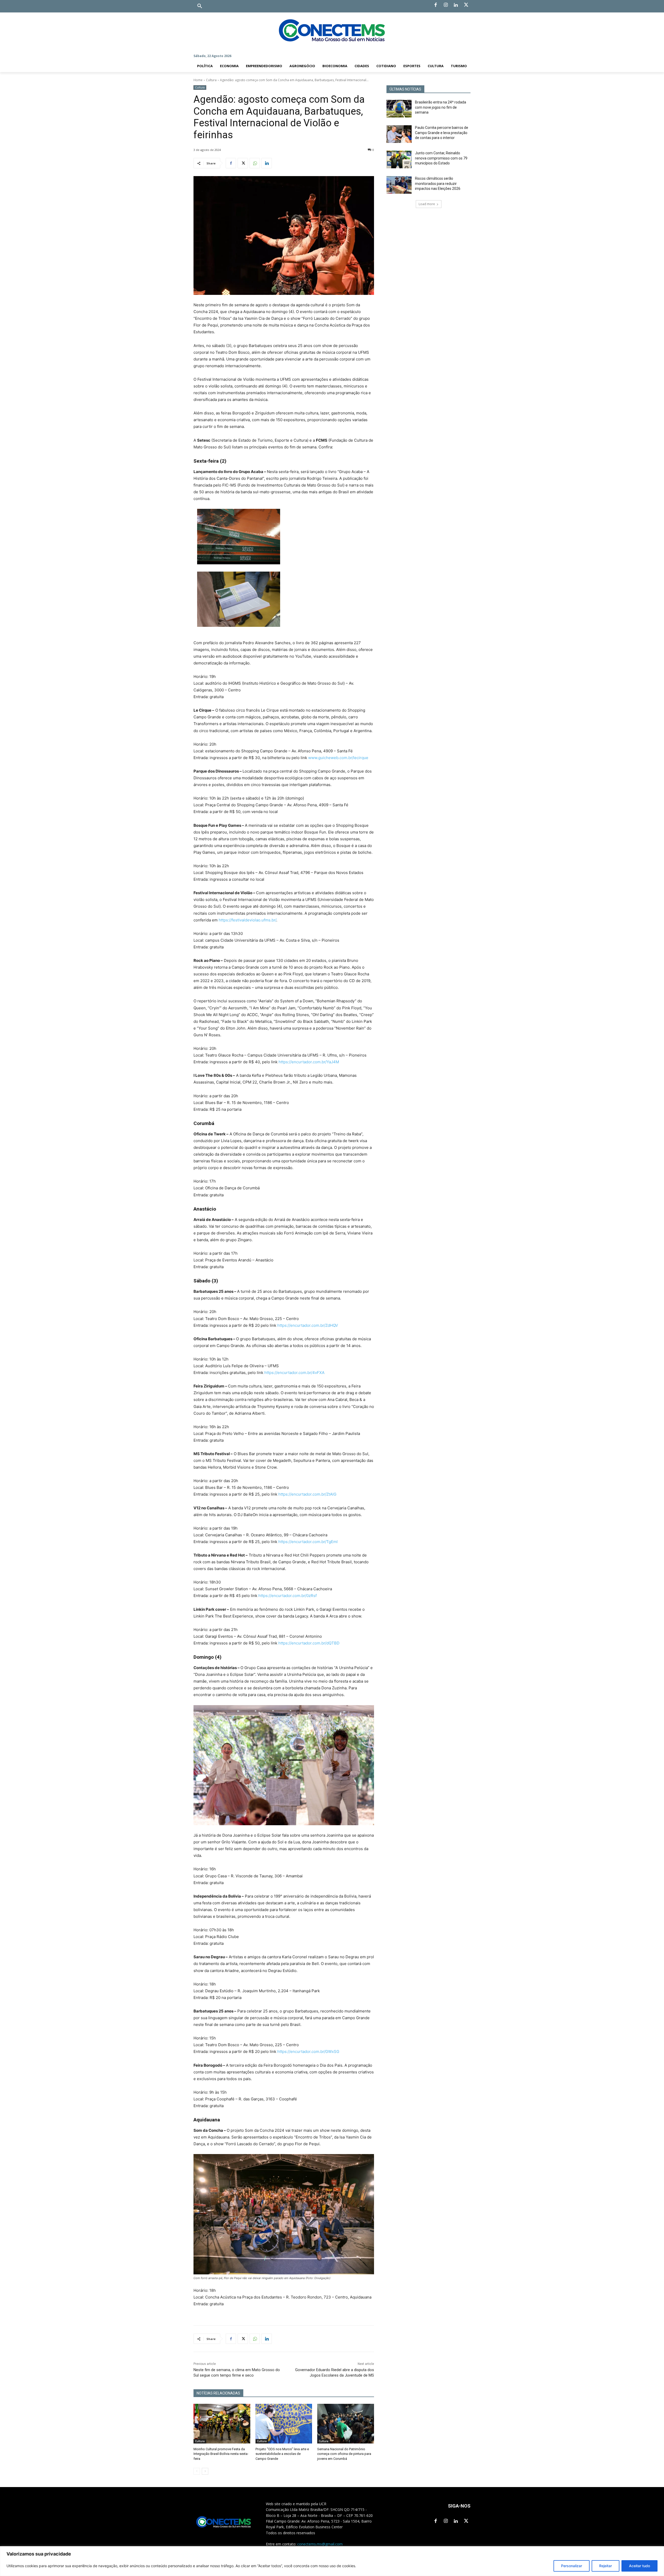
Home (198, 80)
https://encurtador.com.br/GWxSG (308, 2051)
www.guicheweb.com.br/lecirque (338, 758)
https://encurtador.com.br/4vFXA (294, 1373)
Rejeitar (606, 2566)
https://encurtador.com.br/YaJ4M (309, 1062)
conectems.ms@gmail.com (320, 2544)
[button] (200, 6)
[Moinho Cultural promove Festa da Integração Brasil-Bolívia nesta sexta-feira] (222, 2424)
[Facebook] (435, 5)
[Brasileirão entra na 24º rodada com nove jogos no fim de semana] (399, 109)
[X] (466, 5)
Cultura (211, 80)
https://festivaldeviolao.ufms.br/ (247, 920)
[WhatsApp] (255, 163)
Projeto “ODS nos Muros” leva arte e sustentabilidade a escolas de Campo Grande (282, 2454)
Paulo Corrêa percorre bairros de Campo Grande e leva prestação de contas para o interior (442, 133)
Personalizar (572, 2566)
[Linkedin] (456, 5)
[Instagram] (446, 5)
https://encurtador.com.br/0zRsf (288, 1596)
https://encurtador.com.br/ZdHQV (308, 1325)
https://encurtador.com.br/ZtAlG (307, 1494)
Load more (427, 204)
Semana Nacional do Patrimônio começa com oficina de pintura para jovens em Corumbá (344, 2454)
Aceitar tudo (639, 2566)
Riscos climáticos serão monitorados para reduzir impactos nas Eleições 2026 (438, 183)
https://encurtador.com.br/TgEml (308, 1542)
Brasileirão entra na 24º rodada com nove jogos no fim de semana (441, 107)
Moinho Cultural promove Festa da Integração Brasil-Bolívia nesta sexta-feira (221, 2454)
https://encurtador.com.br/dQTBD (309, 1643)
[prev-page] (197, 2471)
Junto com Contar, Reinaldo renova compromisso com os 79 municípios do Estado (441, 158)
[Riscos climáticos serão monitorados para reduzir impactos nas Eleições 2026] (399, 185)
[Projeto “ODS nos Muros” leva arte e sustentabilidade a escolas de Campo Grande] (284, 2424)
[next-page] (205, 2471)
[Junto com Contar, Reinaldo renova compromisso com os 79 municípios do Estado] (399, 159)
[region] (332, 2561)
